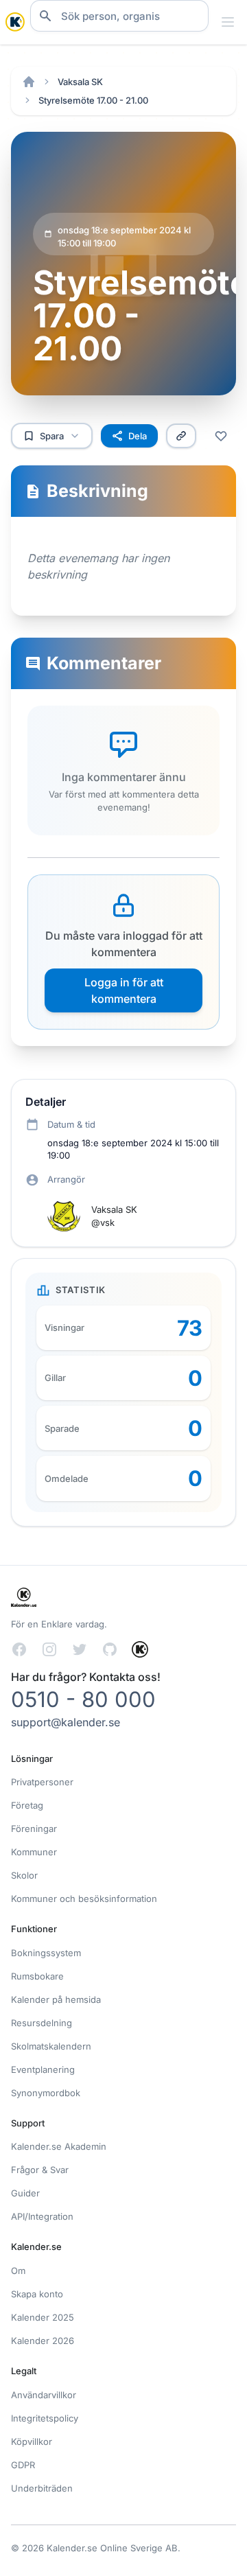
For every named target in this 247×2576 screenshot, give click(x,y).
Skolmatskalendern (51, 2046)
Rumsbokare (37, 1976)
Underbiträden (42, 2488)
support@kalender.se (66, 1722)
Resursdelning (42, 2023)
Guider (25, 2193)
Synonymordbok (46, 2093)
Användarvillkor (44, 2395)
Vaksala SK (80, 82)
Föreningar (34, 1829)
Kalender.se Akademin (59, 2146)
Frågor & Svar (40, 2170)
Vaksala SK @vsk (114, 1216)
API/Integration (42, 2216)
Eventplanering (43, 2069)
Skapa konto (37, 2294)
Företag (27, 1805)
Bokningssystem (46, 1953)
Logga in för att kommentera (124, 990)
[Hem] (29, 82)
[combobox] (119, 16)
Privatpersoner (42, 1782)
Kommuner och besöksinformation (84, 1899)
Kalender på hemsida (56, 1999)
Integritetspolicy (45, 2418)
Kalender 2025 (43, 2317)
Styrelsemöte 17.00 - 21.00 (93, 100)
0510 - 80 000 (83, 1699)
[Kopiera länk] (181, 436)
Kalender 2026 (43, 2341)
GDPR (23, 2465)
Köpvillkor (32, 2441)
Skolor (24, 1875)
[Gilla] (221, 436)
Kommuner (34, 1852)
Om (18, 2271)
